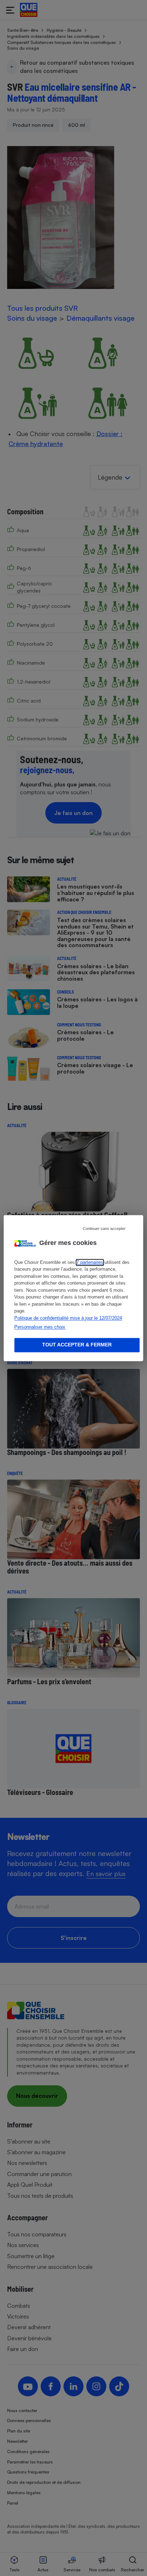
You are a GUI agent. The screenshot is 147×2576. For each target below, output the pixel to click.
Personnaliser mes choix (40, 1327)
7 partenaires (90, 1262)
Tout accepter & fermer (77, 1345)
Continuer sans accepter (104, 1229)
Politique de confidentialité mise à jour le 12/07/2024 (68, 1318)
